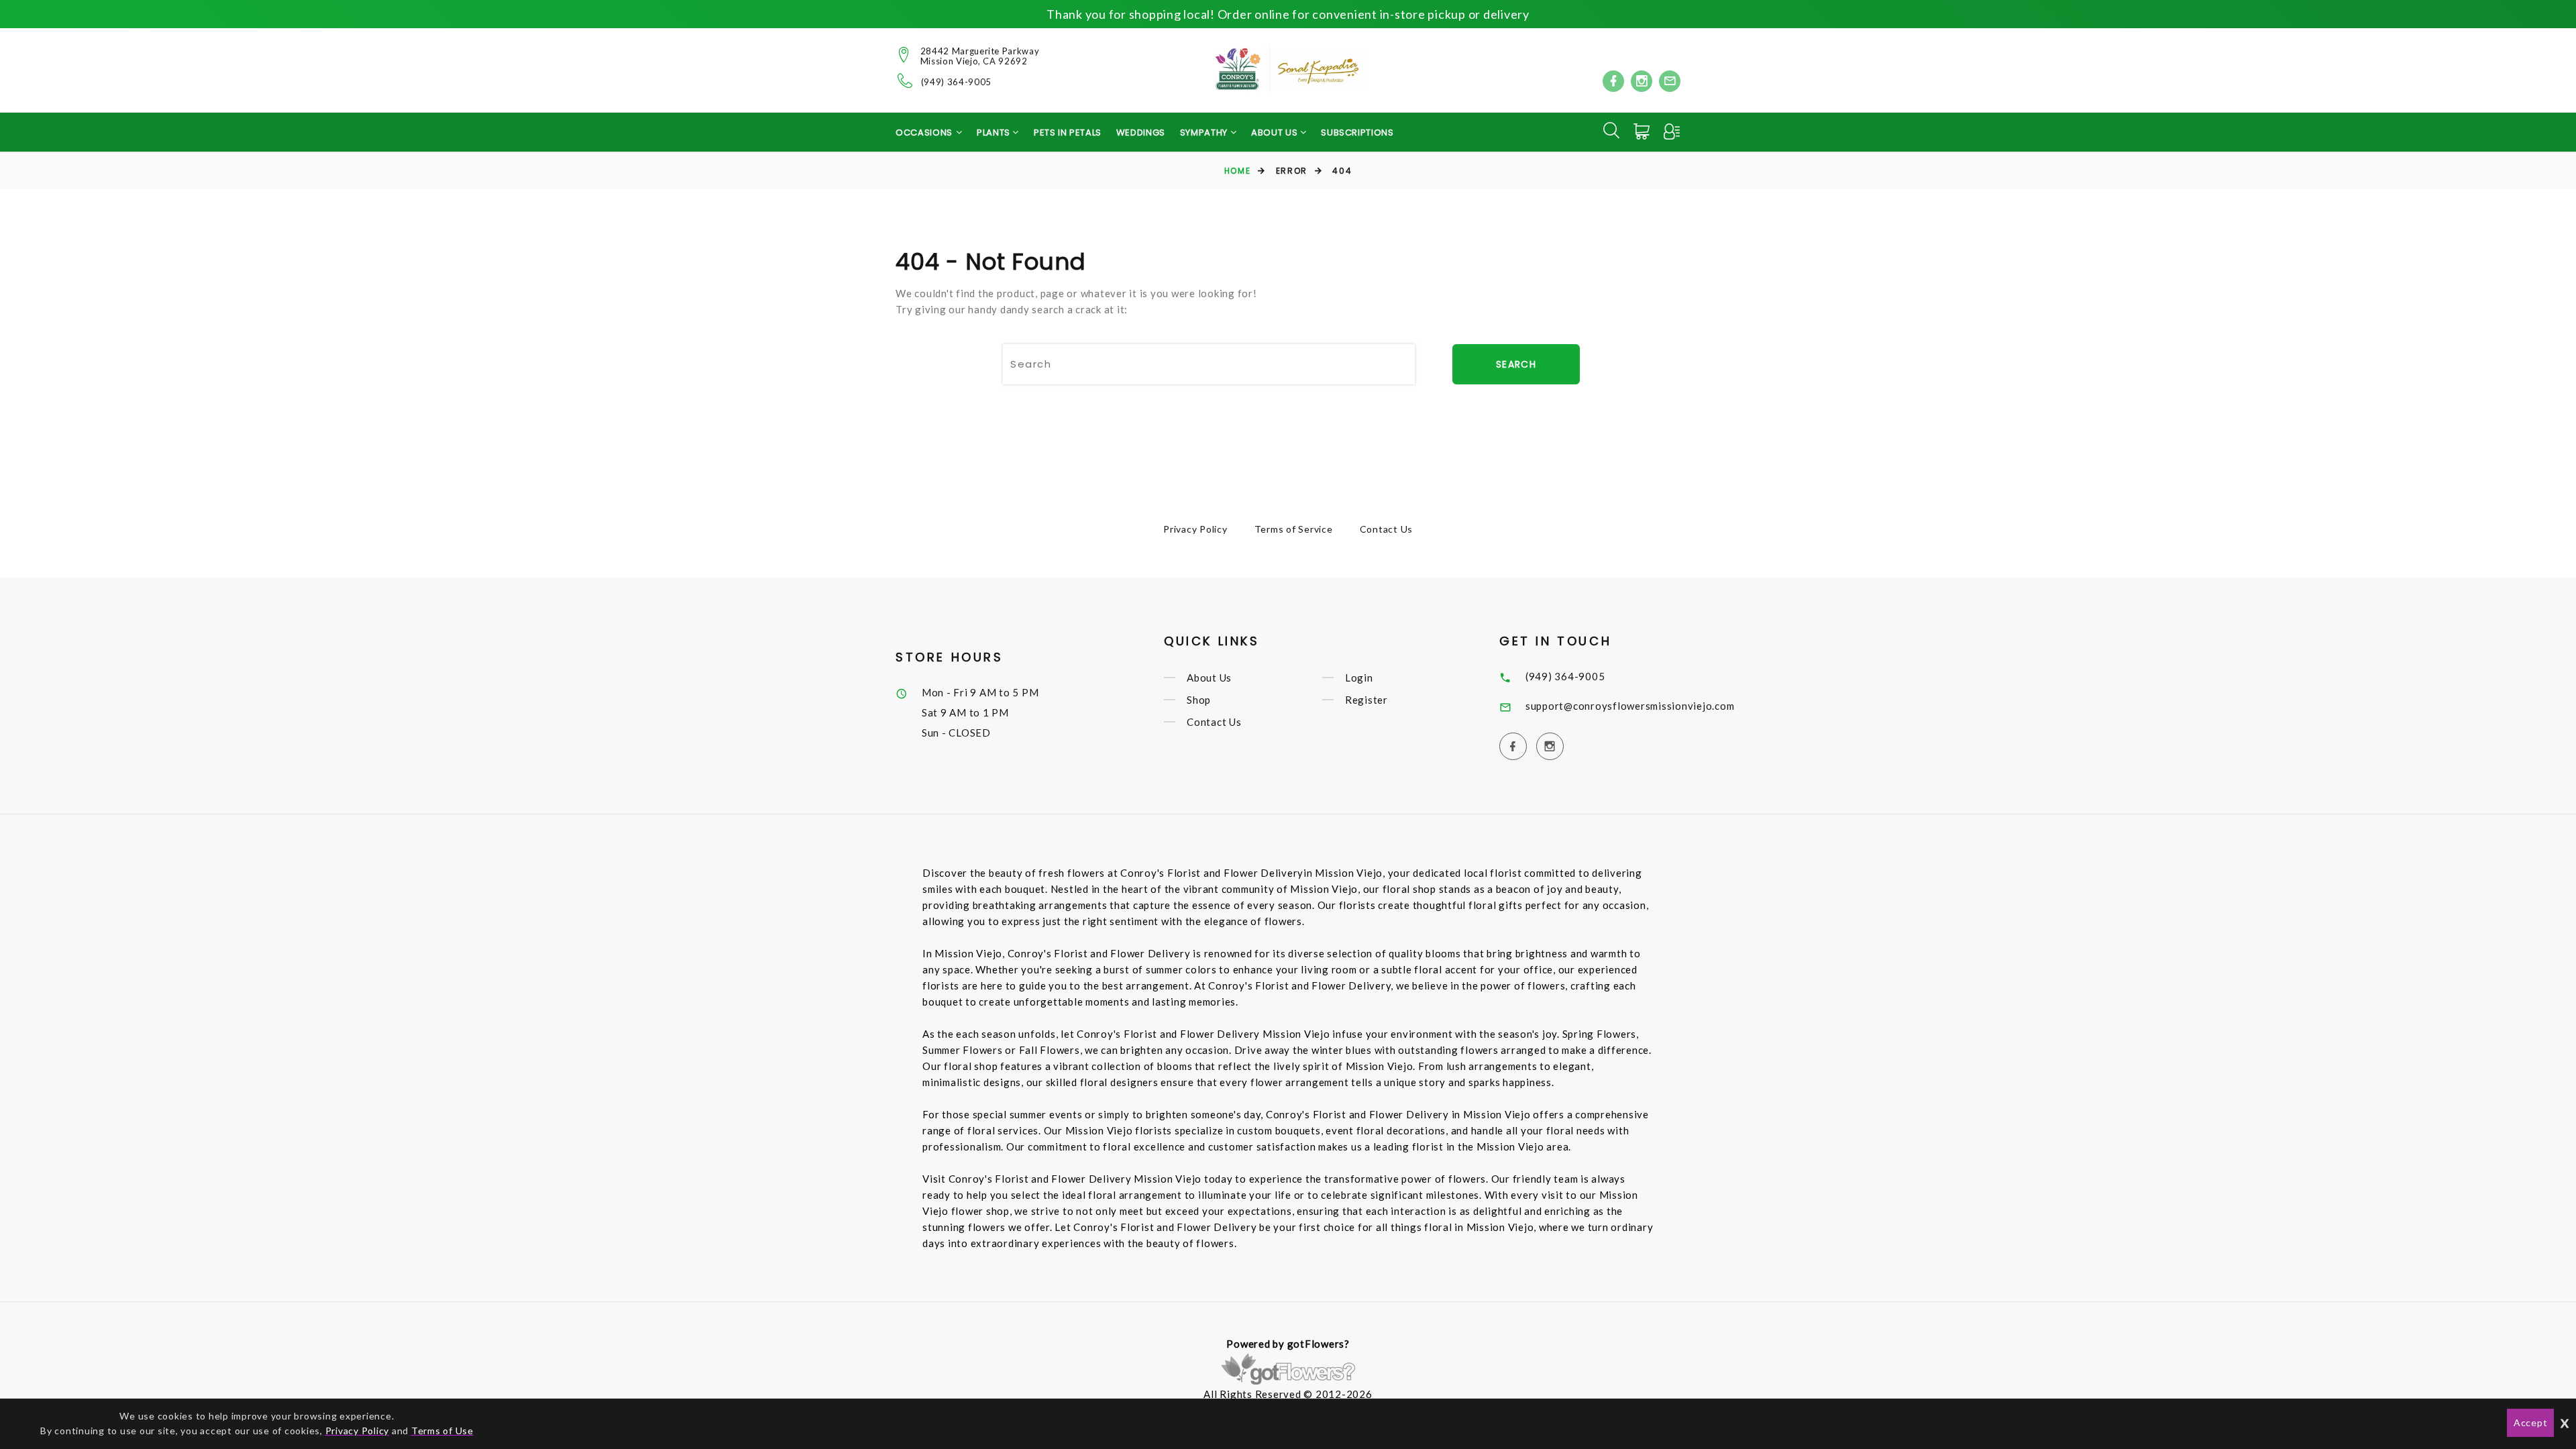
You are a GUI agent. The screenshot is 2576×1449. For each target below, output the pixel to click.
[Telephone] (905, 80)
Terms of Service (1294, 529)
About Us (1209, 678)
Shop (1199, 700)
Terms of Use (442, 1431)
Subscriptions (1357, 132)
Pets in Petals (1068, 132)
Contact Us (1387, 529)
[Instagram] (1642, 81)
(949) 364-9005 (956, 82)
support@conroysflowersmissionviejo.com (1630, 706)
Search (1516, 364)
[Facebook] (1613, 81)
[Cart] (1643, 131)
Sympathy (1205, 132)
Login (1359, 678)
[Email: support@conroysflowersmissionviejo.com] (1670, 81)
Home (1237, 171)
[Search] (1611, 130)
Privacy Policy (1195, 529)
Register (1366, 700)
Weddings (1141, 132)
